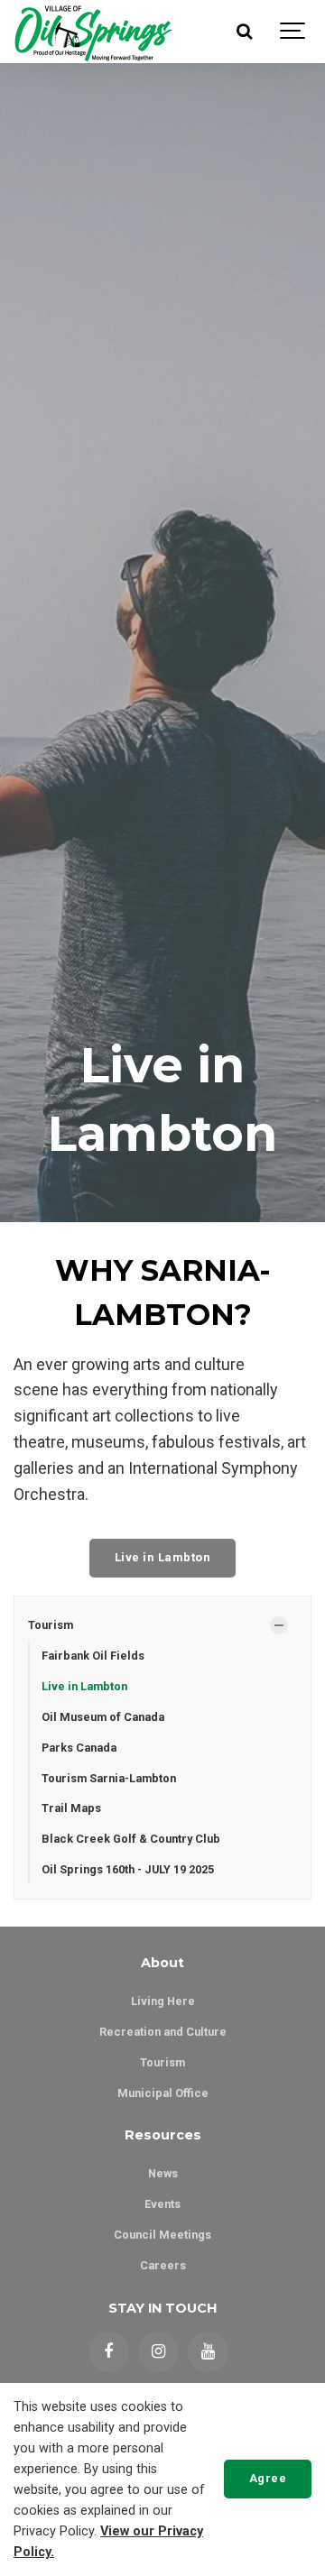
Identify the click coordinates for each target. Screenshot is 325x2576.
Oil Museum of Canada (103, 1717)
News (163, 2173)
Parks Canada (79, 1748)
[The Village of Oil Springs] (93, 32)
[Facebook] (109, 2352)
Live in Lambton (163, 1557)
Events (162, 2204)
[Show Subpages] (279, 1625)
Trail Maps (71, 1808)
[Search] (244, 32)
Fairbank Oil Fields (93, 1656)
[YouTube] (208, 2352)
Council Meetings (162, 2235)
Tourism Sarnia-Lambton (109, 1778)
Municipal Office (163, 2093)
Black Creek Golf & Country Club (131, 1839)
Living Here (163, 2001)
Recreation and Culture (163, 2032)
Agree (268, 2478)
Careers (163, 2265)
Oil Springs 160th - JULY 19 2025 (128, 1869)
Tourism (51, 1625)
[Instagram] (158, 2352)
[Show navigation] (293, 32)
